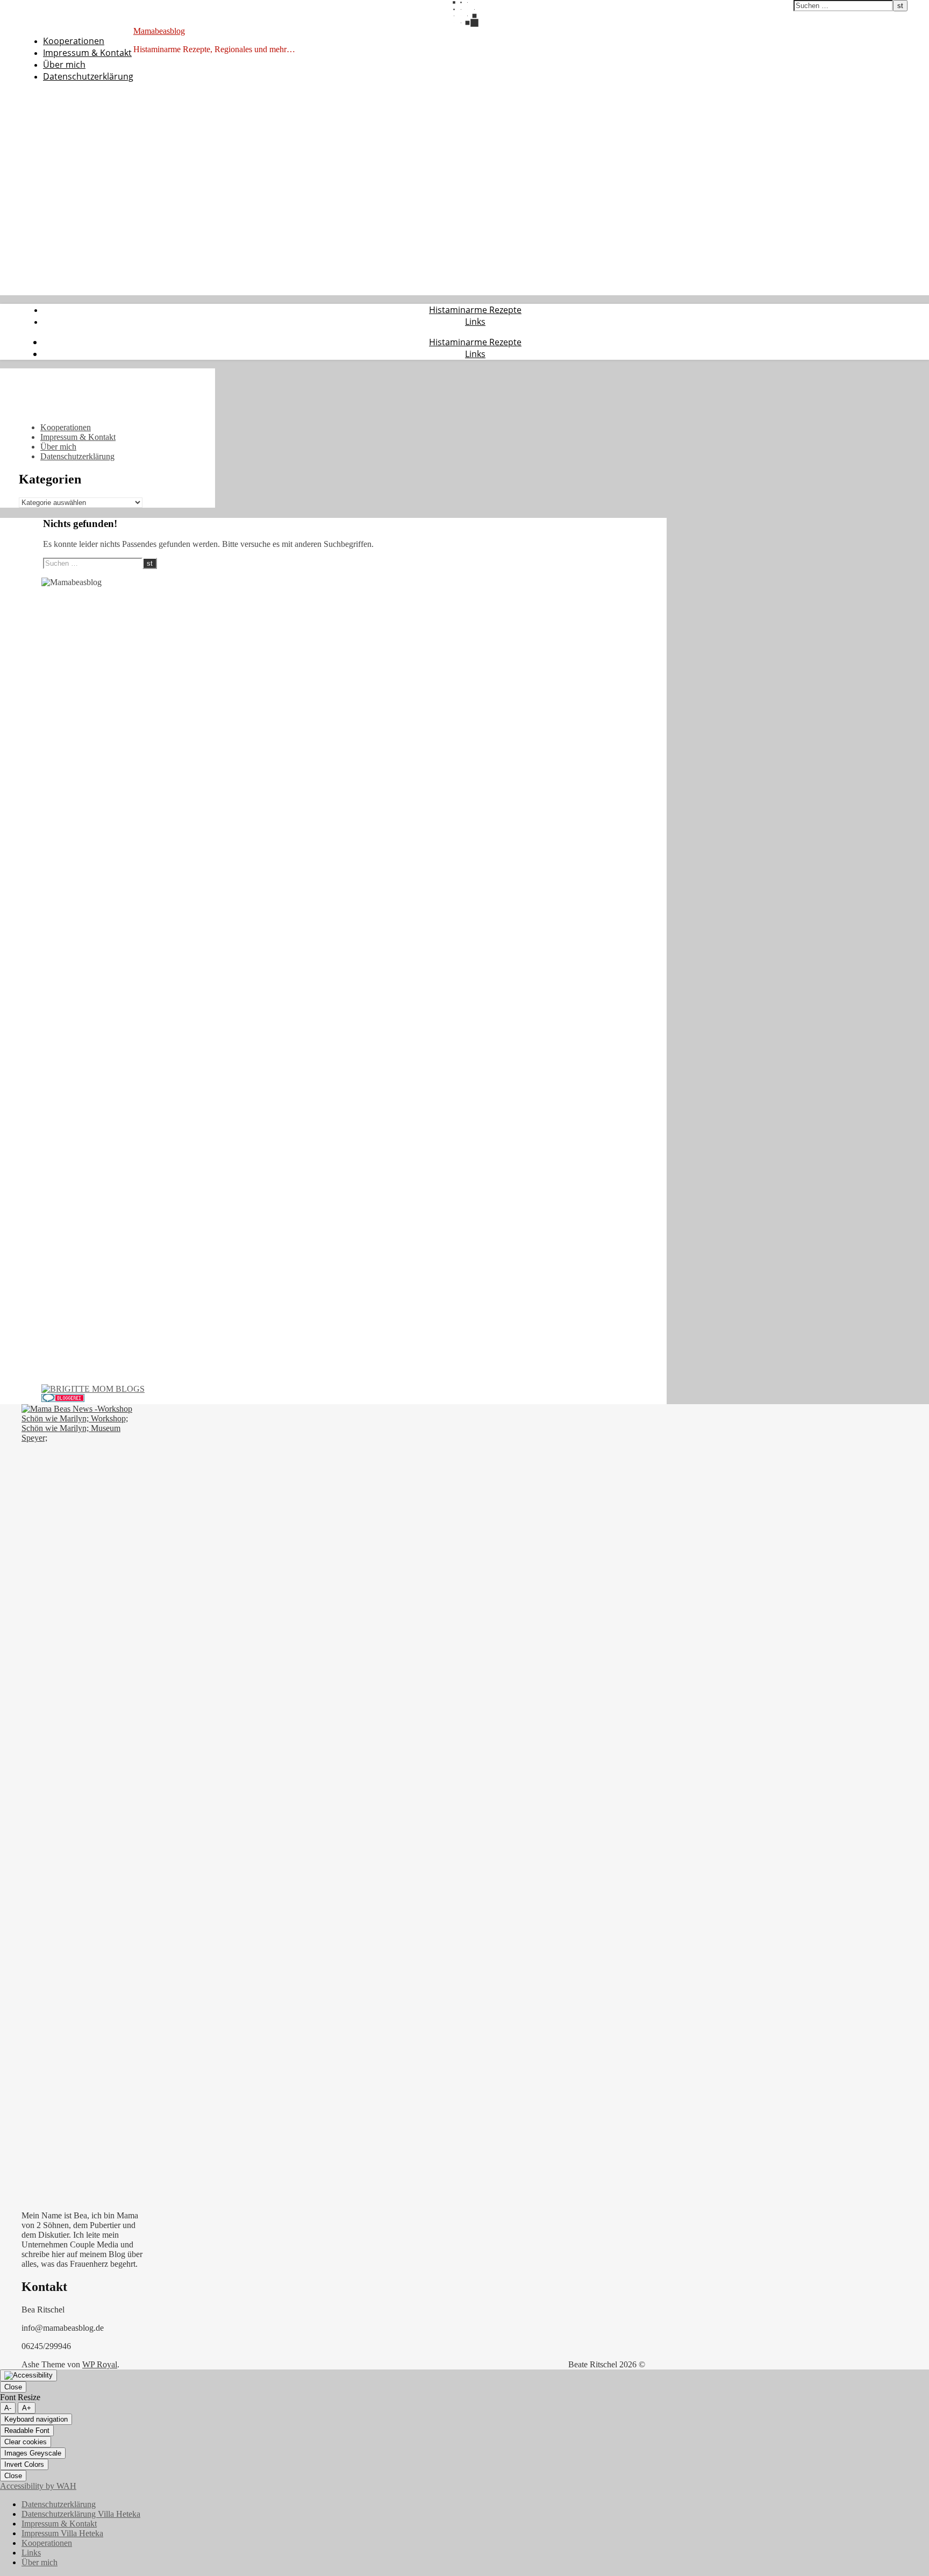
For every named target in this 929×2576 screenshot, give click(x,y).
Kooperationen (74, 41)
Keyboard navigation (36, 2419)
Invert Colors (24, 2464)
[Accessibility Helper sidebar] (28, 2375)
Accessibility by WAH (38, 2486)
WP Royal (100, 2364)
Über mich (64, 65)
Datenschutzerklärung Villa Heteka (81, 2514)
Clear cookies (26, 2442)
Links (475, 322)
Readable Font (27, 2431)
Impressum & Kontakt (87, 53)
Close (13, 2387)
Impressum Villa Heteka (62, 2533)
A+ (27, 2408)
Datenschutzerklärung (88, 76)
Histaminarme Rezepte (475, 310)
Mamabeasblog (159, 31)
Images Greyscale (33, 2453)
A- (8, 2408)
